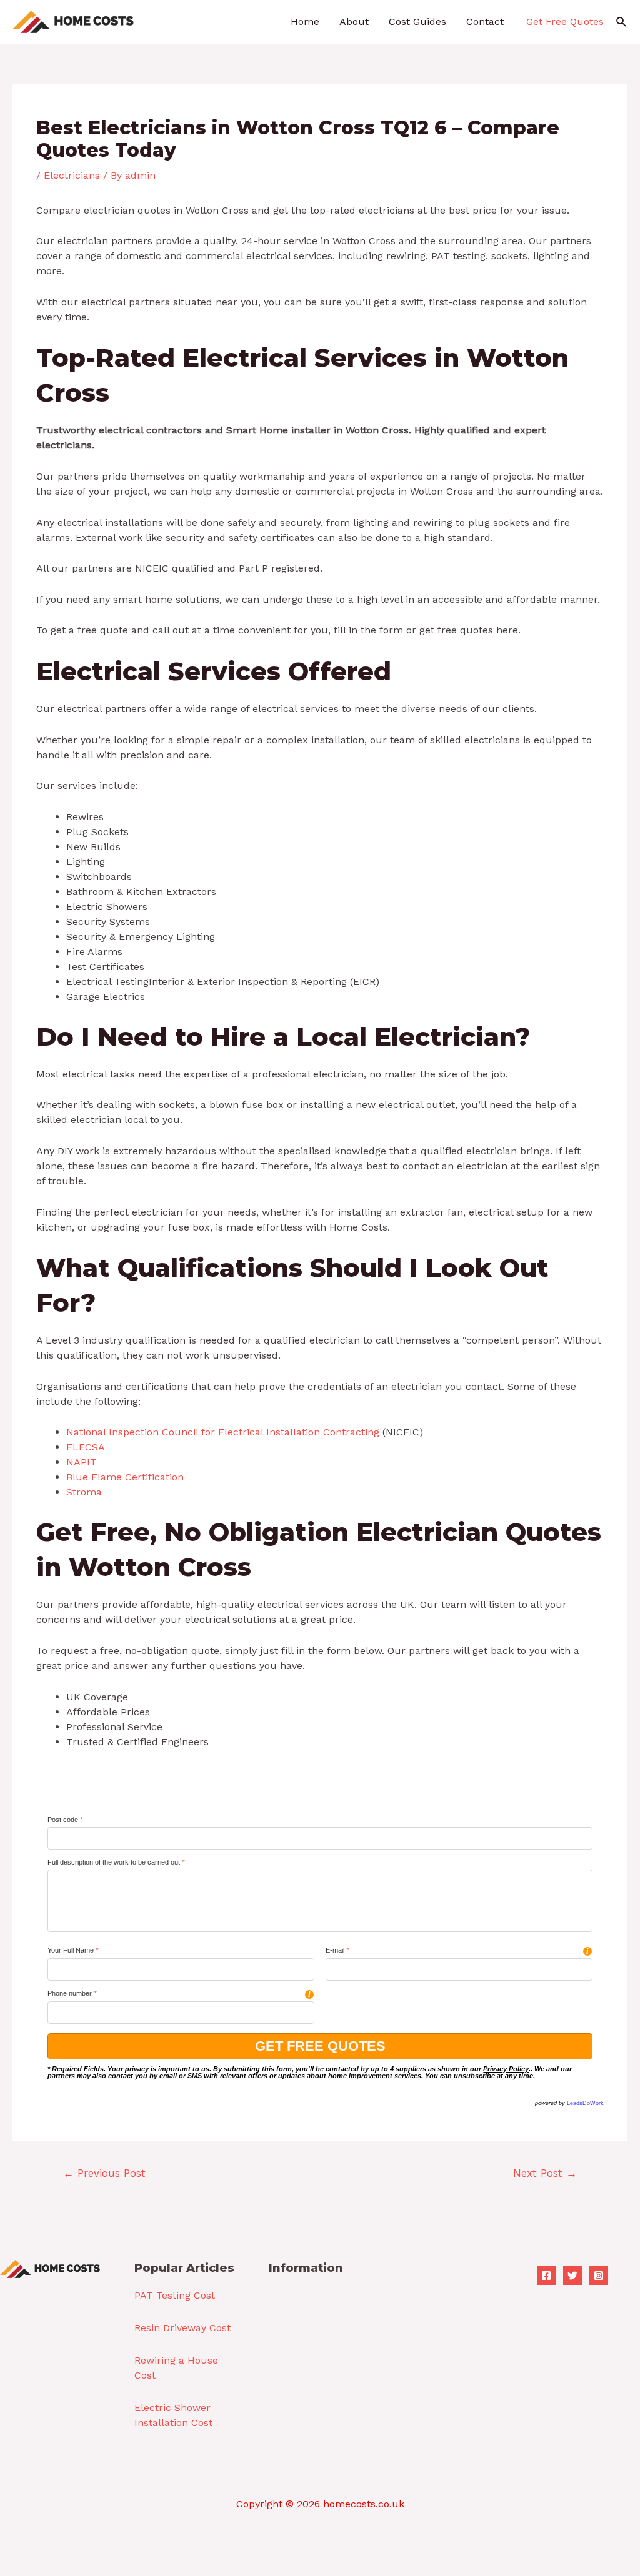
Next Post (545, 2173)
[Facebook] (546, 2276)
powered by (569, 2103)
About (354, 22)
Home (305, 22)
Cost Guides (417, 22)
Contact (485, 22)
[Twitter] (572, 2276)
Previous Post (104, 2173)
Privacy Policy (506, 2069)
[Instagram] (599, 2276)
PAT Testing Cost (175, 2295)
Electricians (72, 175)
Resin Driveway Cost (182, 2328)
